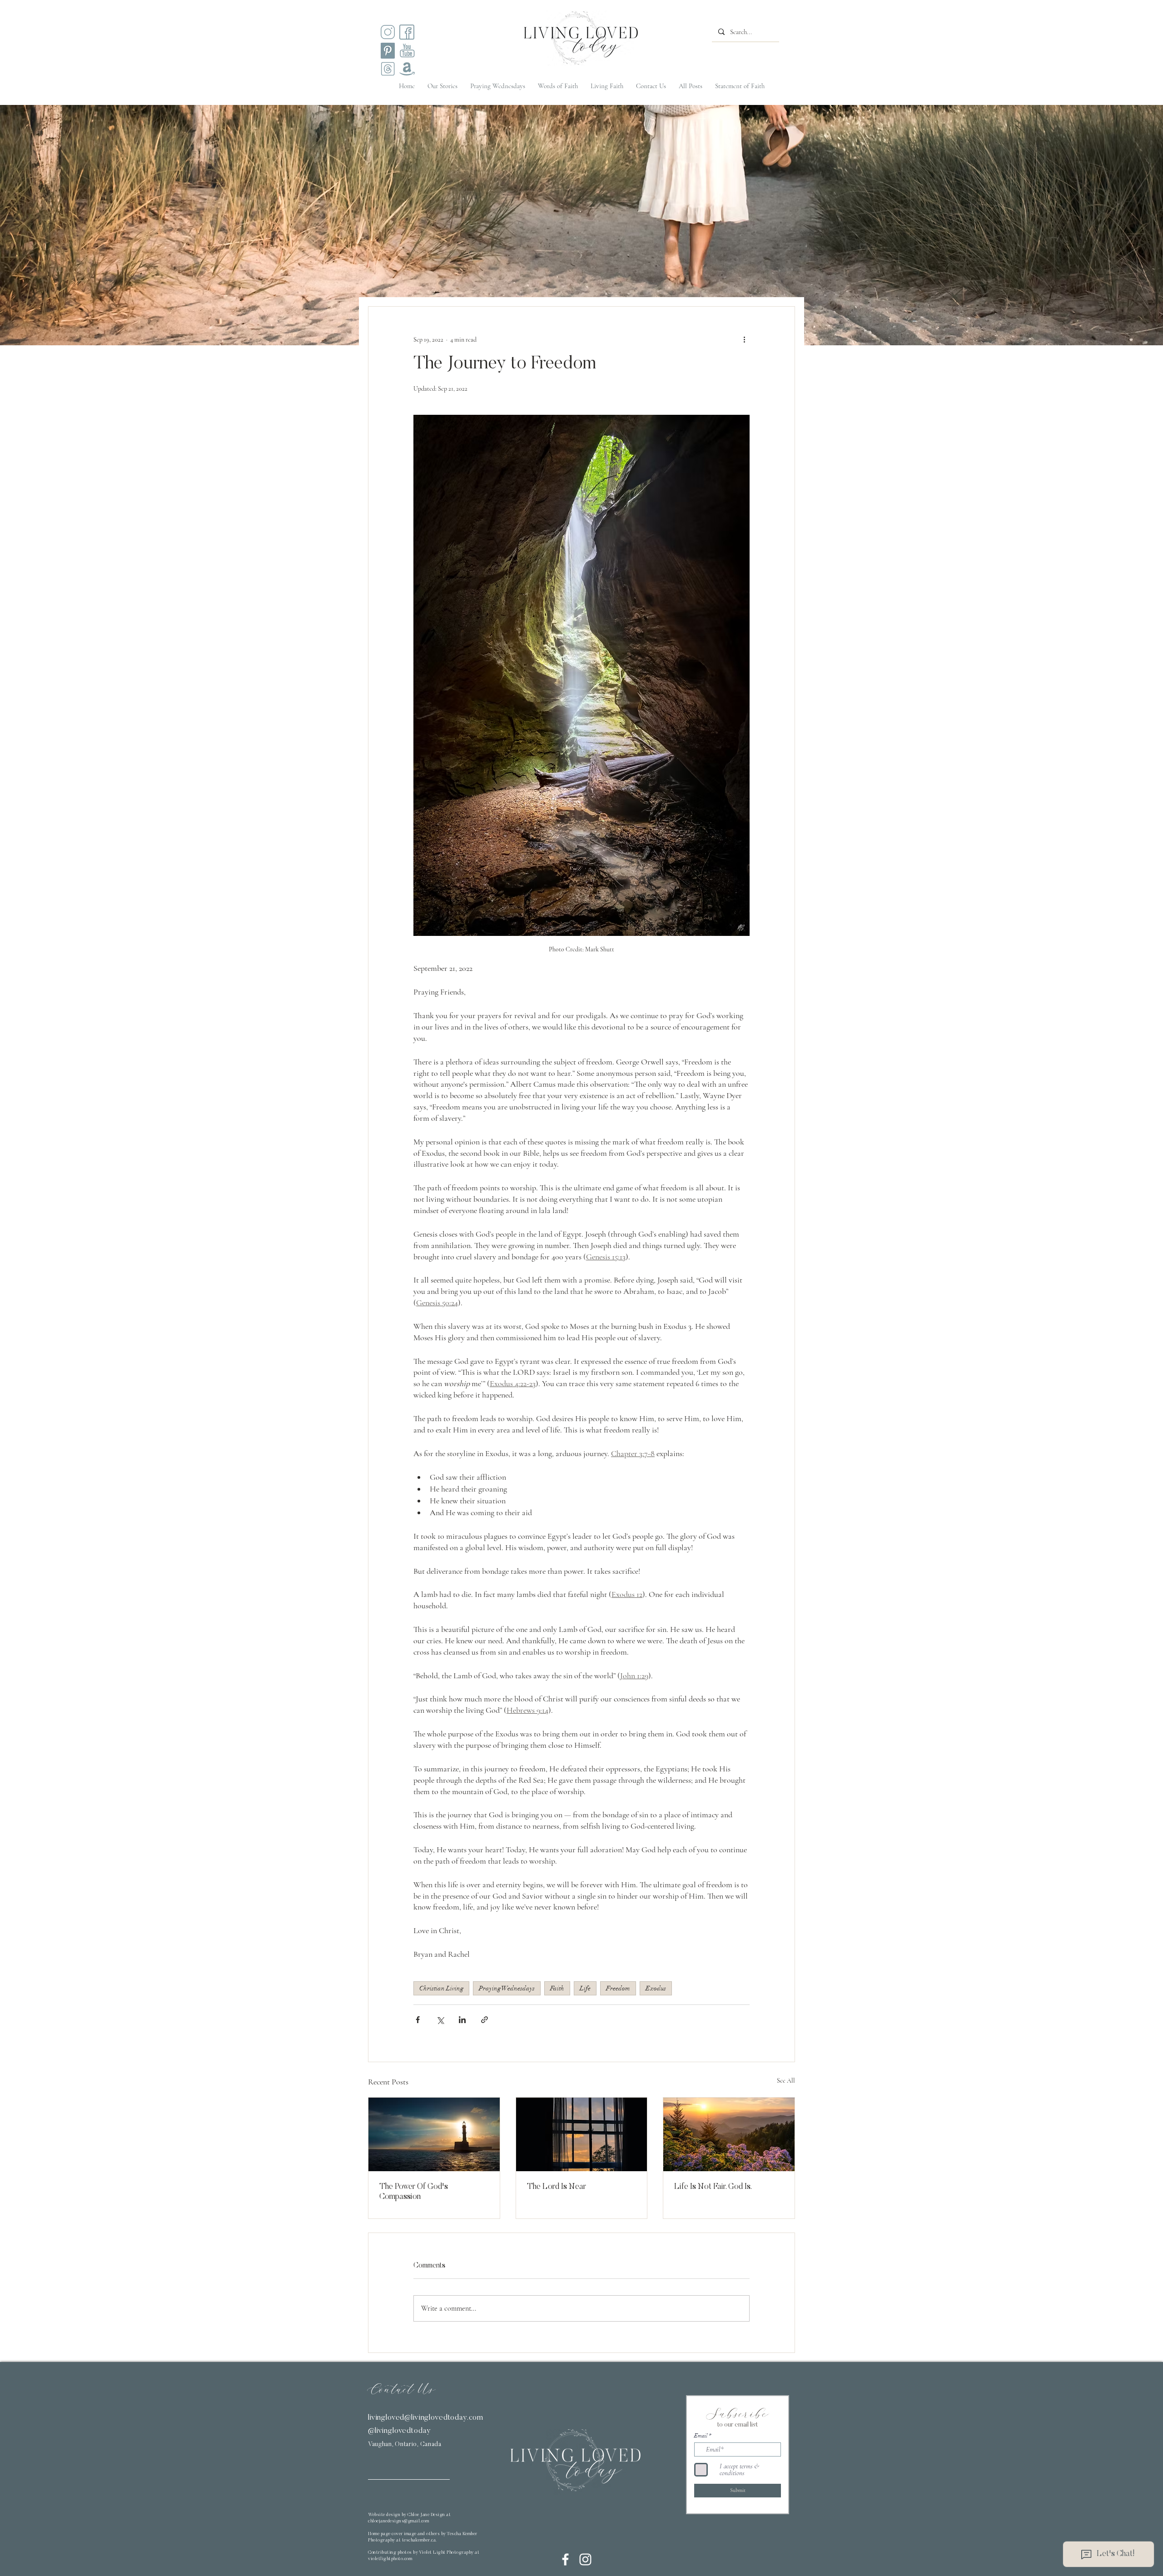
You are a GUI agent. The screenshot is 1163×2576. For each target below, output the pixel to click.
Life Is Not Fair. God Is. (713, 2187)
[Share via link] (485, 2020)
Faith (557, 1988)
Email (701, 2436)
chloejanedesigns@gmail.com (398, 2521)
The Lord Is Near (557, 2187)
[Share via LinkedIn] (462, 2020)
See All (786, 2081)
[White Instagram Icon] (585, 2559)
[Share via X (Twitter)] (440, 2020)
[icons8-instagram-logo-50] (388, 32)
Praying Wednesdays (507, 1988)
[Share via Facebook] (418, 2020)
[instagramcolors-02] (407, 32)
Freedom (618, 1988)
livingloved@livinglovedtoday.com (426, 2418)
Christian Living (441, 1988)
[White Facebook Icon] (565, 2559)
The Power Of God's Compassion (414, 2192)
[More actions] (744, 339)
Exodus (656, 1988)
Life (585, 1988)
